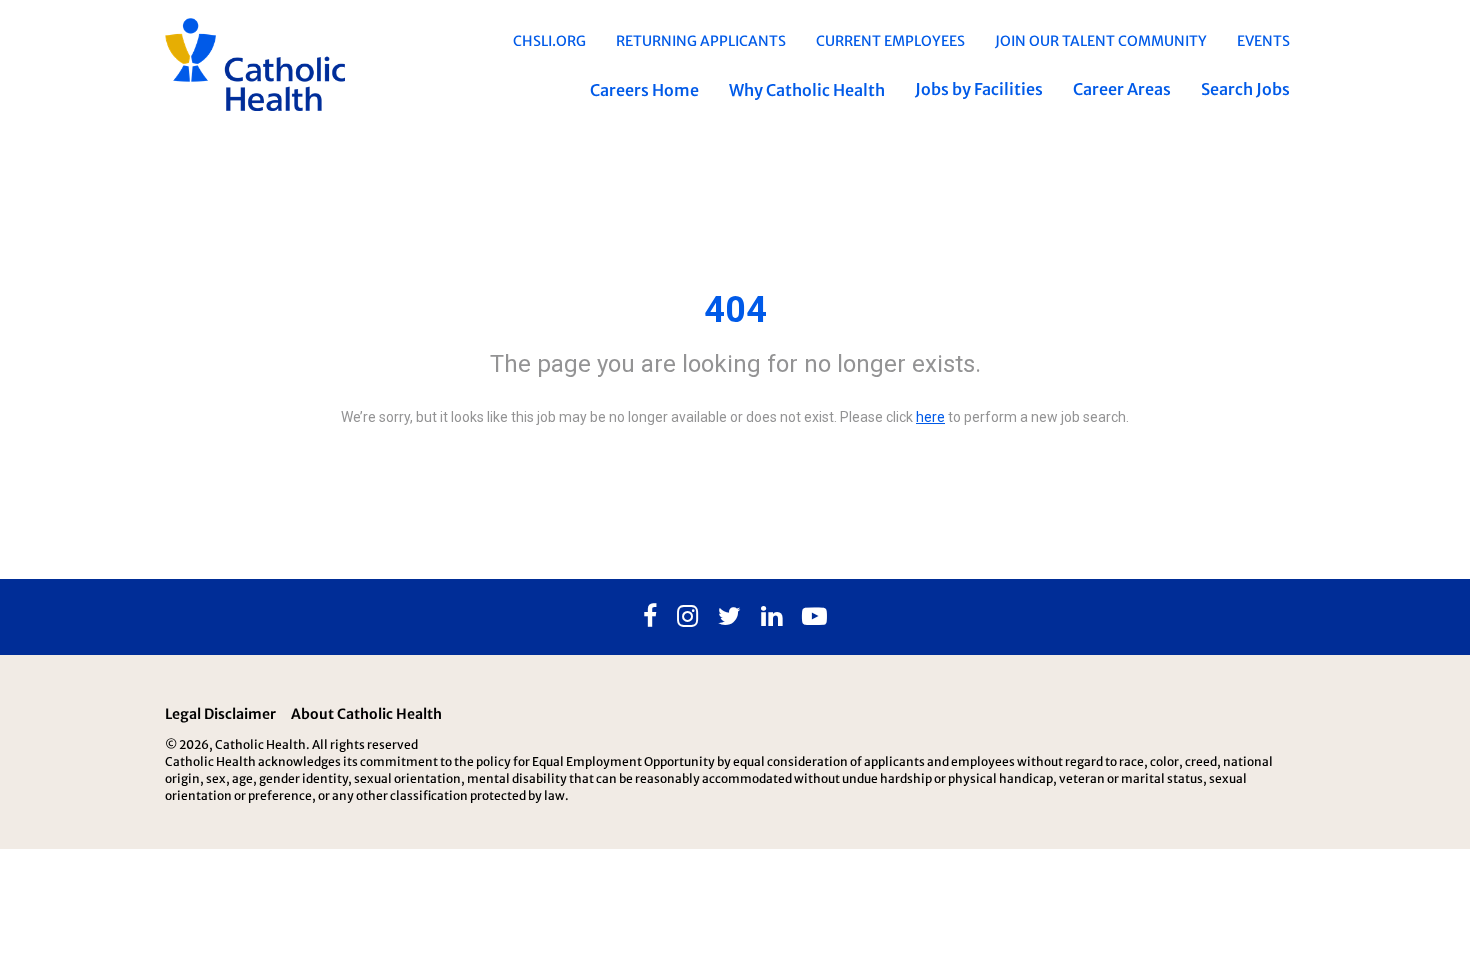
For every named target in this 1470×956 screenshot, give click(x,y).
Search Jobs (1245, 89)
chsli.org (549, 41)
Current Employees (890, 41)
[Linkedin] (771, 617)
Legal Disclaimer (220, 714)
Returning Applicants (701, 41)
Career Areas (1122, 89)
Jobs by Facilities (979, 89)
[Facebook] (650, 617)
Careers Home (644, 90)
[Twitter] (729, 617)
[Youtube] (814, 617)
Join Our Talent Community (1101, 41)
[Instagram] (687, 617)
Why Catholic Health (807, 90)
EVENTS (1263, 41)
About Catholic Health (366, 714)
